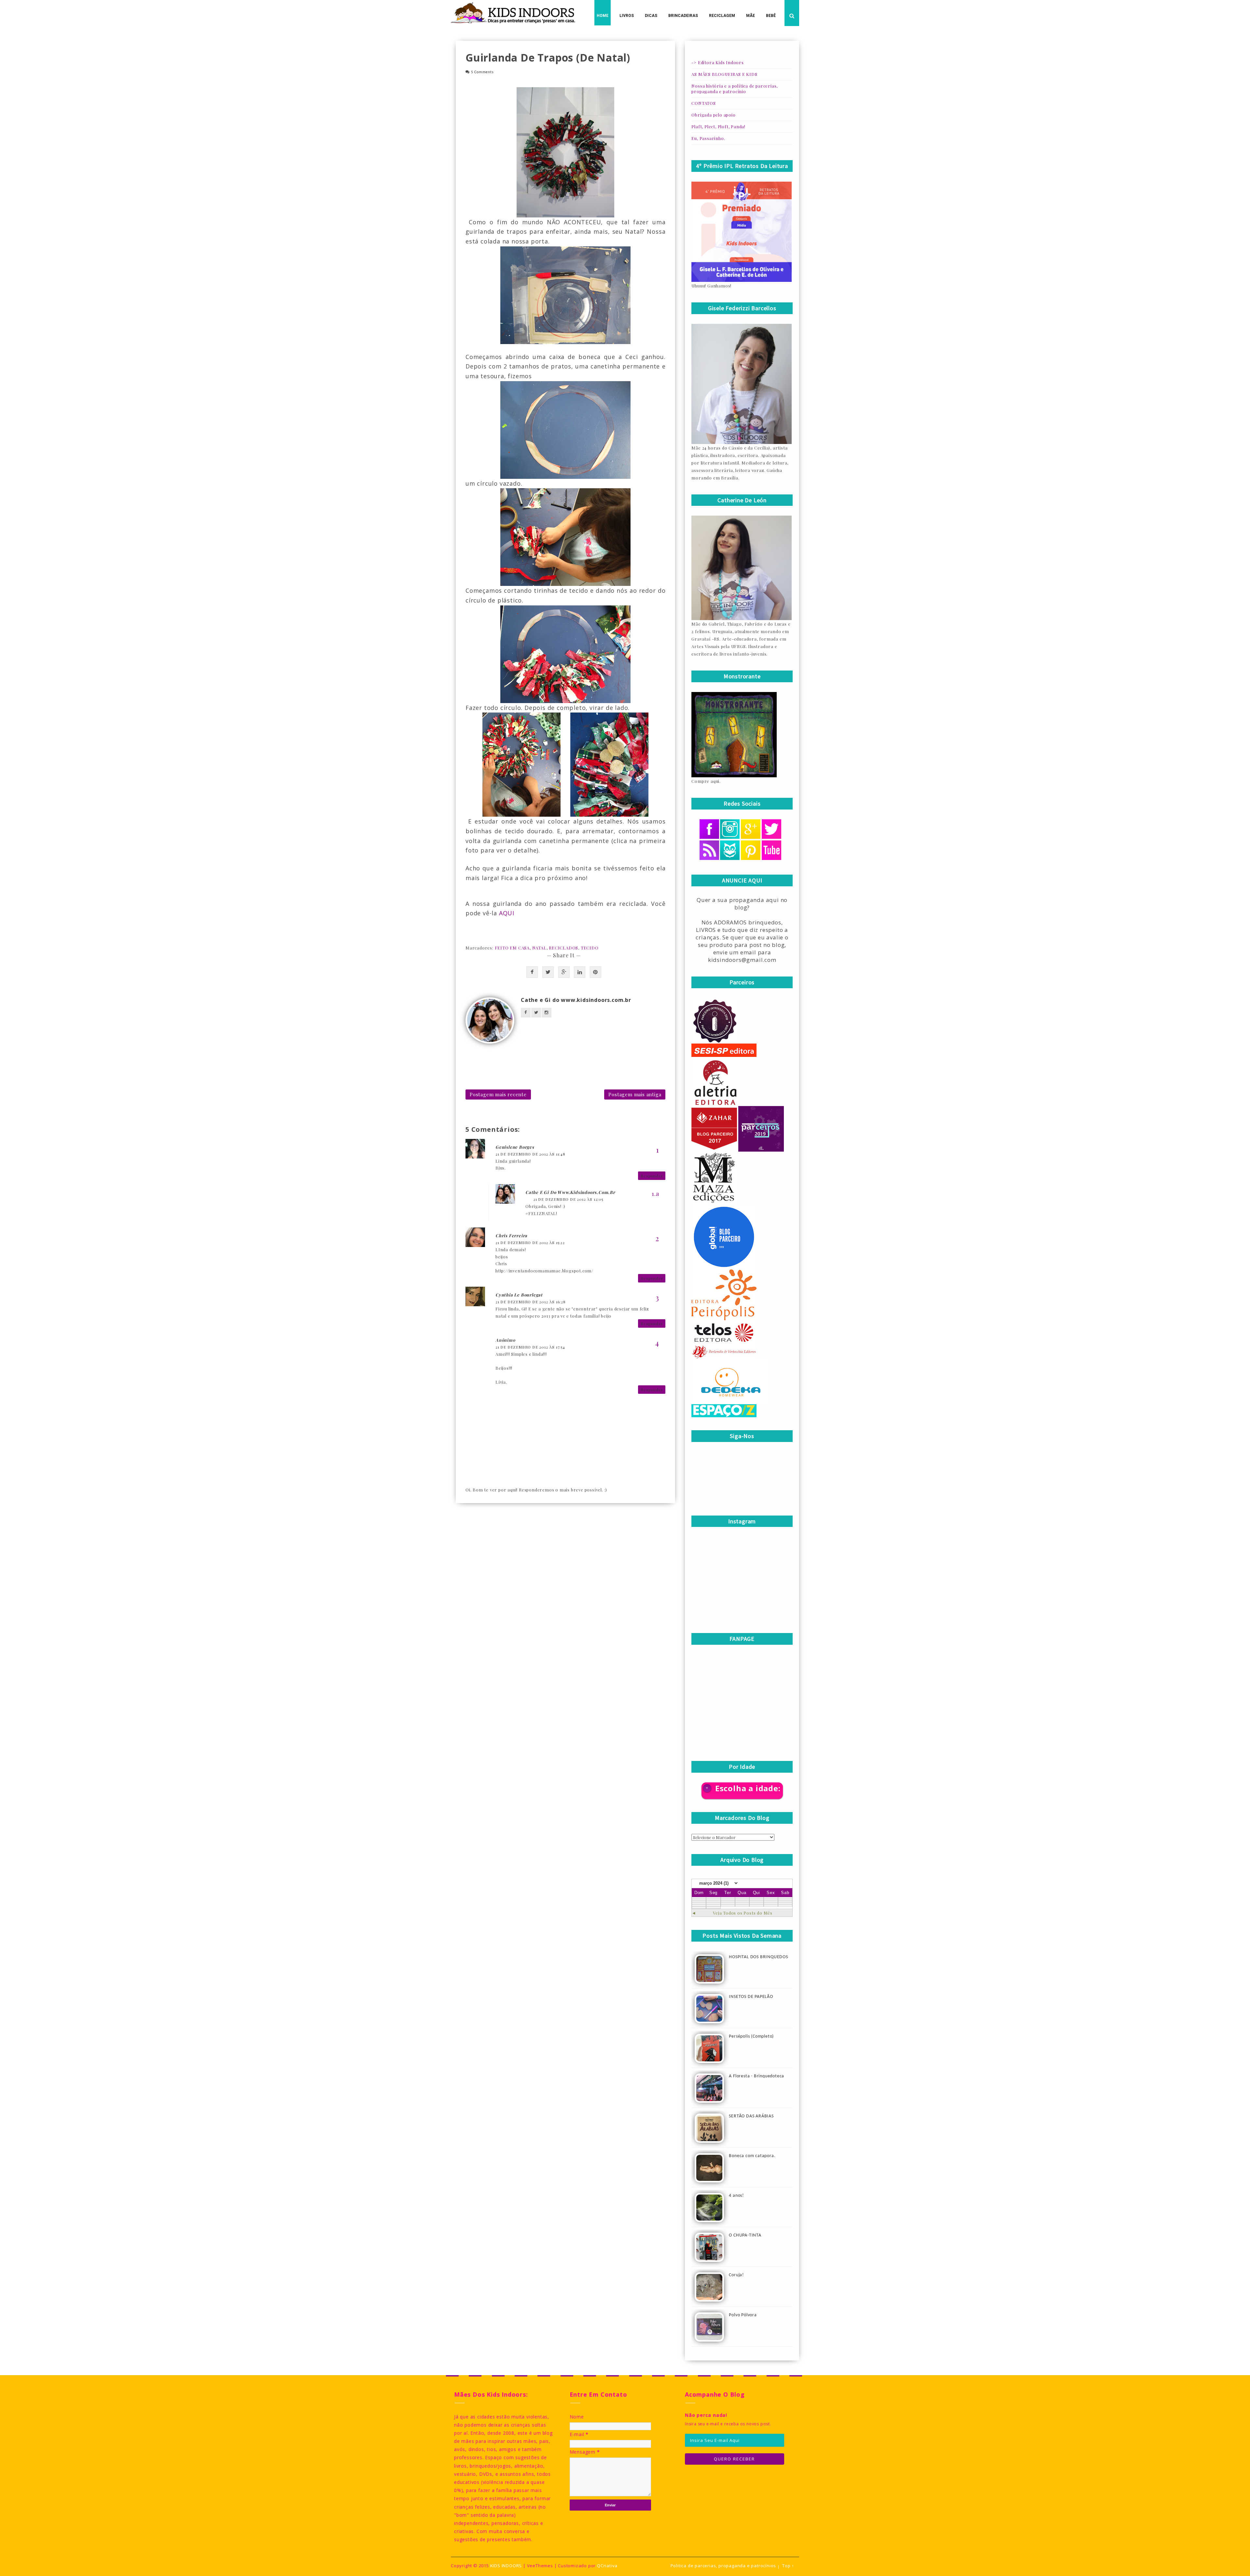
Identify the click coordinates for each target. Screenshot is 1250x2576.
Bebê (771, 16)
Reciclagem (722, 16)
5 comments (482, 72)
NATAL (539, 948)
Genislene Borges (515, 1147)
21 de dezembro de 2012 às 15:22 (530, 1242)
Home (603, 16)
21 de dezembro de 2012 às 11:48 (530, 1154)
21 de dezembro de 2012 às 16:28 (531, 1302)
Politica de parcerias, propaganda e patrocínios (723, 2566)
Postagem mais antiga (635, 1094)
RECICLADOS (563, 948)
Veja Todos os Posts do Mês (743, 1913)
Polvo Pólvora (743, 2315)
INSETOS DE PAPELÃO (751, 1997)
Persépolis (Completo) (751, 2036)
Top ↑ (788, 2566)
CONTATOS (703, 103)
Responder (652, 1176)
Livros (627, 16)
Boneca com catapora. (752, 2156)
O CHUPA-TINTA (745, 2235)
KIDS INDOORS (506, 2566)
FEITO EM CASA (512, 948)
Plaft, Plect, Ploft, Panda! (718, 126)
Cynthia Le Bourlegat (519, 1295)
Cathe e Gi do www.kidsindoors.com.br (576, 1000)
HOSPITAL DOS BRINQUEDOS (758, 1957)
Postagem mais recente (498, 1094)
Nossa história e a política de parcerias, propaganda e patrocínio (735, 89)
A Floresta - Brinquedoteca (757, 2076)
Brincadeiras (683, 16)
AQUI (507, 913)
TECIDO (590, 948)
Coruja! (736, 2275)
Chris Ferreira (511, 1235)
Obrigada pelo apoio (713, 115)
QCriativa (607, 2566)
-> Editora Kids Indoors (717, 62)
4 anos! (736, 2196)
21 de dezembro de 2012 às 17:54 (530, 1347)
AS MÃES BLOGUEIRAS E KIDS (724, 74)
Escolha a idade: (748, 1788)
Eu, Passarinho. (708, 138)
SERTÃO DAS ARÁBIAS (751, 2116)
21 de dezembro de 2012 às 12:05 (568, 1199)
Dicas (651, 16)
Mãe (750, 16)
